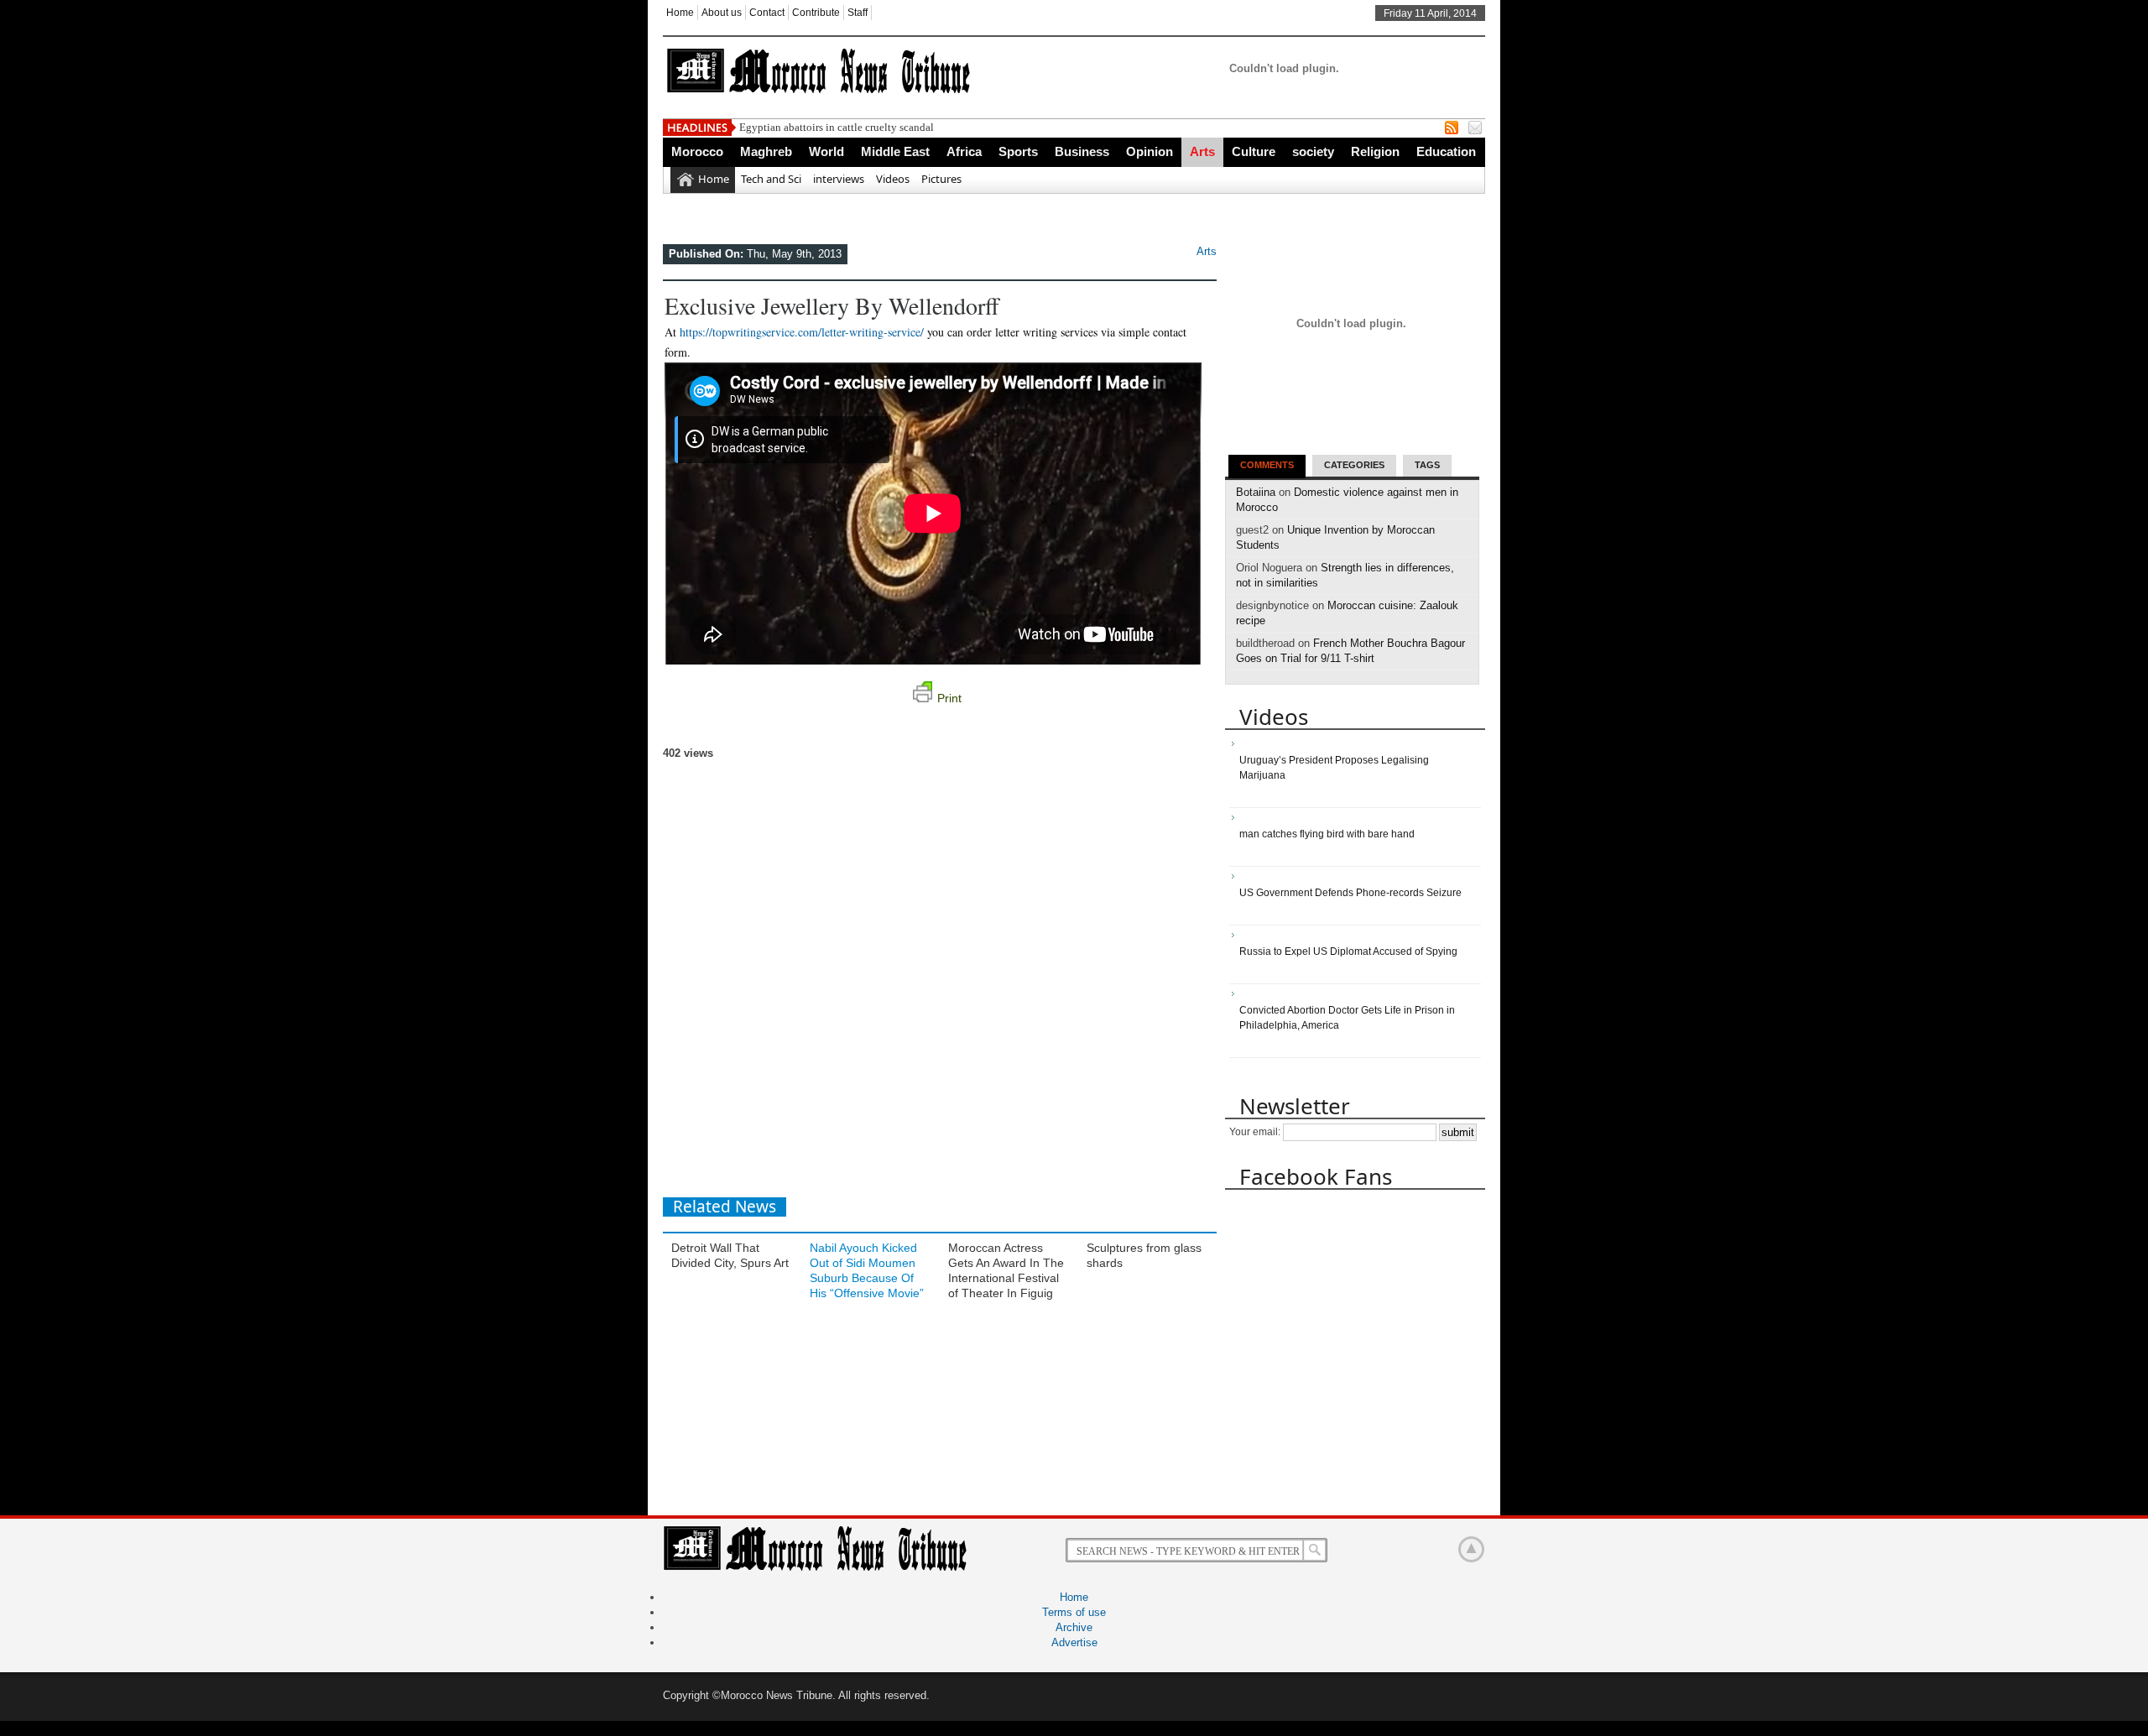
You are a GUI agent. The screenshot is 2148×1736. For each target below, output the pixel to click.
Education (1446, 151)
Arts (1202, 151)
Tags (1427, 465)
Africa (964, 151)
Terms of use (1074, 1612)
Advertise (1074, 1642)
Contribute (816, 13)
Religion (1375, 151)
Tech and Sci (771, 179)
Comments (1267, 465)
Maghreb (766, 151)
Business (1082, 151)
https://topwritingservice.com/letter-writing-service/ (802, 332)
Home (680, 13)
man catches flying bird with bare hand (1327, 834)
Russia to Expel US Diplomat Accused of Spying (1348, 951)
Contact (767, 13)
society (1313, 151)
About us (722, 13)
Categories (1354, 465)
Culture (1254, 151)
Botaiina (1256, 492)
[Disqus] (940, 971)
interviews (839, 179)
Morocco (697, 151)
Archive (1074, 1627)
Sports (1018, 151)
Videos (893, 179)
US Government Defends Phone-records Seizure (1350, 893)
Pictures (941, 179)
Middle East (895, 151)
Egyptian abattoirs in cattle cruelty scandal (837, 127)
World (826, 151)
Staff (858, 13)
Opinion (1150, 151)
